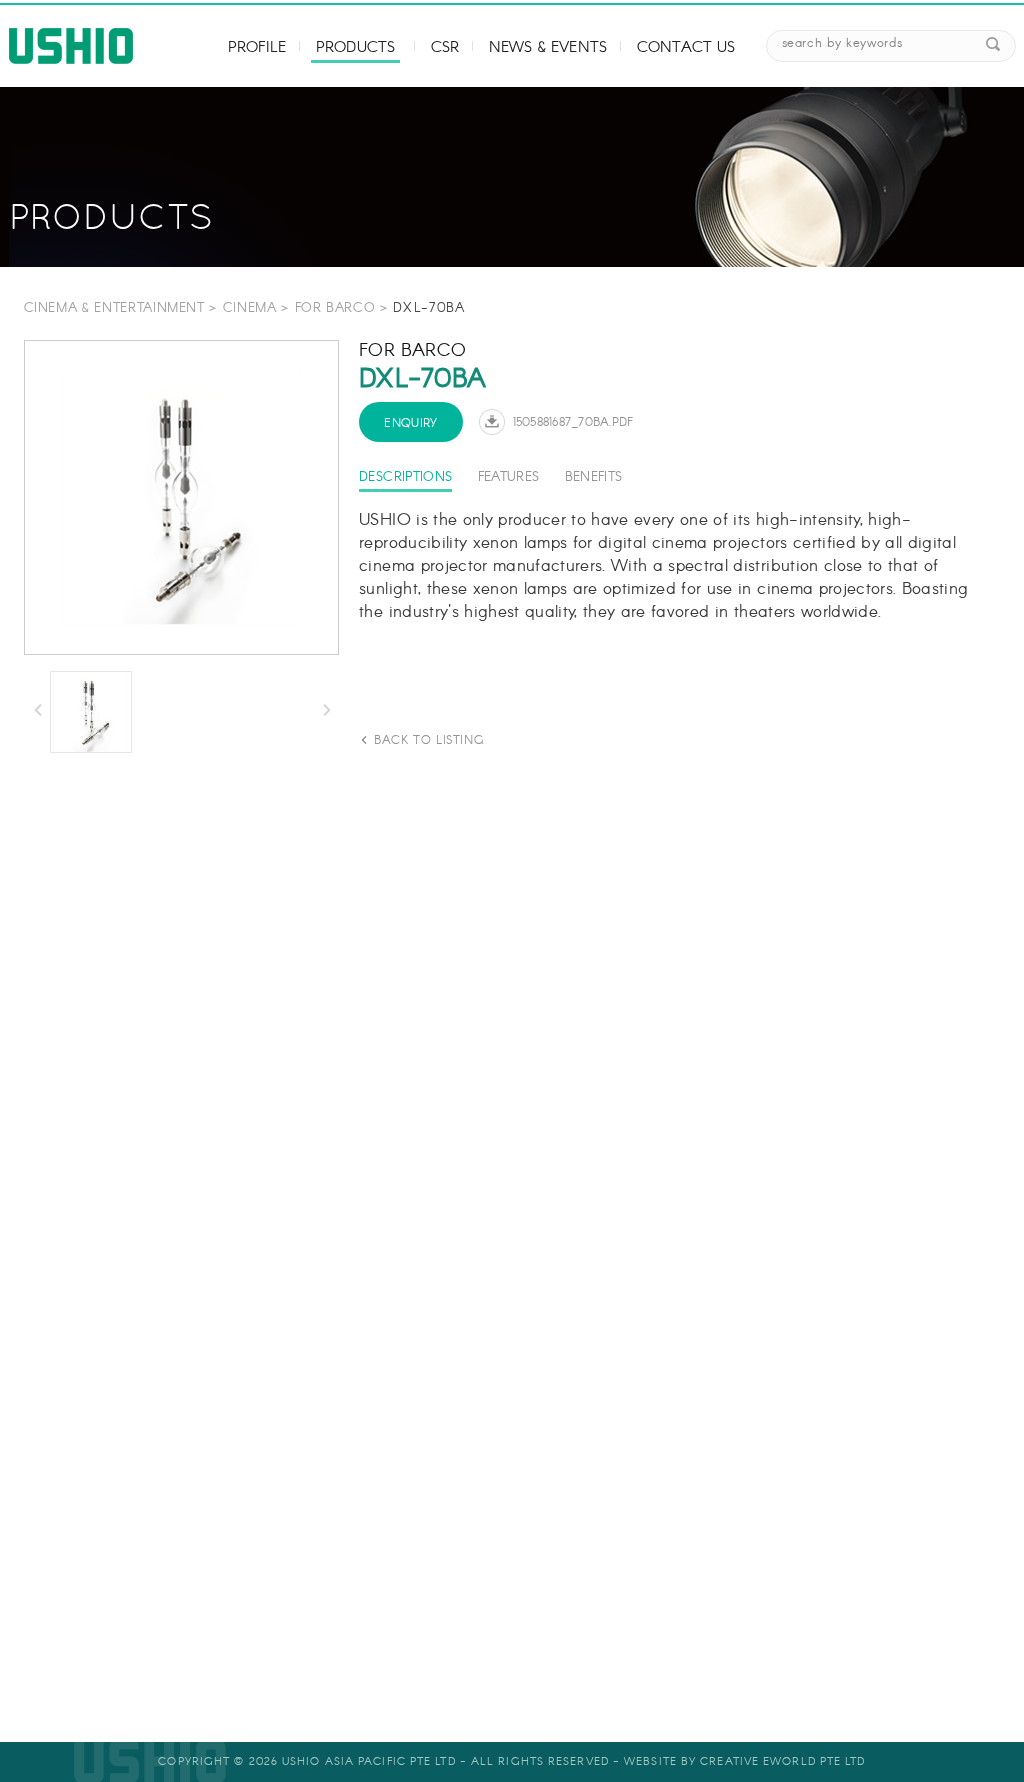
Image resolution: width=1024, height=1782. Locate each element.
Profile (257, 48)
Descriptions (405, 477)
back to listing (429, 740)
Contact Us (686, 48)
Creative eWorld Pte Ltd (782, 1762)
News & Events (548, 48)
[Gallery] (181, 497)
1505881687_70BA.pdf (573, 422)
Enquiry (411, 423)
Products (355, 48)
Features (509, 477)
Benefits (594, 477)
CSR (445, 48)
